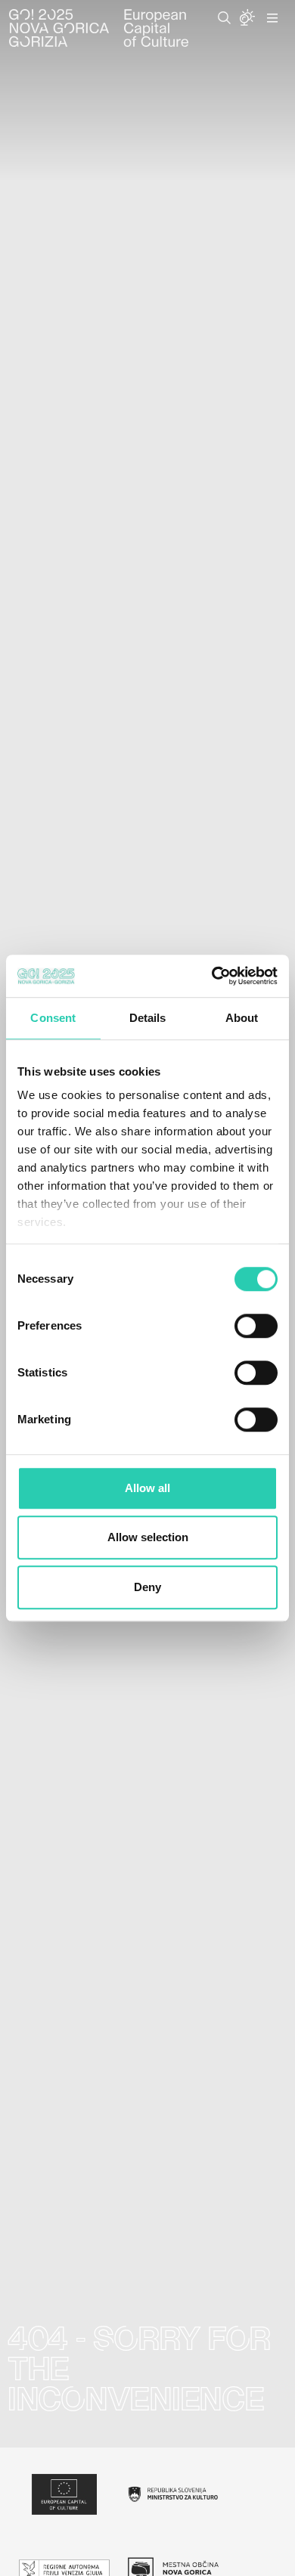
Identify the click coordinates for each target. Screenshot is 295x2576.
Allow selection (148, 1537)
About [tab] (242, 1018)
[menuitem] (224, 18)
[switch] (256, 1326)
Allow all (147, 1488)
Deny (147, 1587)
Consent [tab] (53, 1018)
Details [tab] (148, 1018)
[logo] (99, 28)
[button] (224, 18)
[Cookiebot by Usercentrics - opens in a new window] (212, 976)
